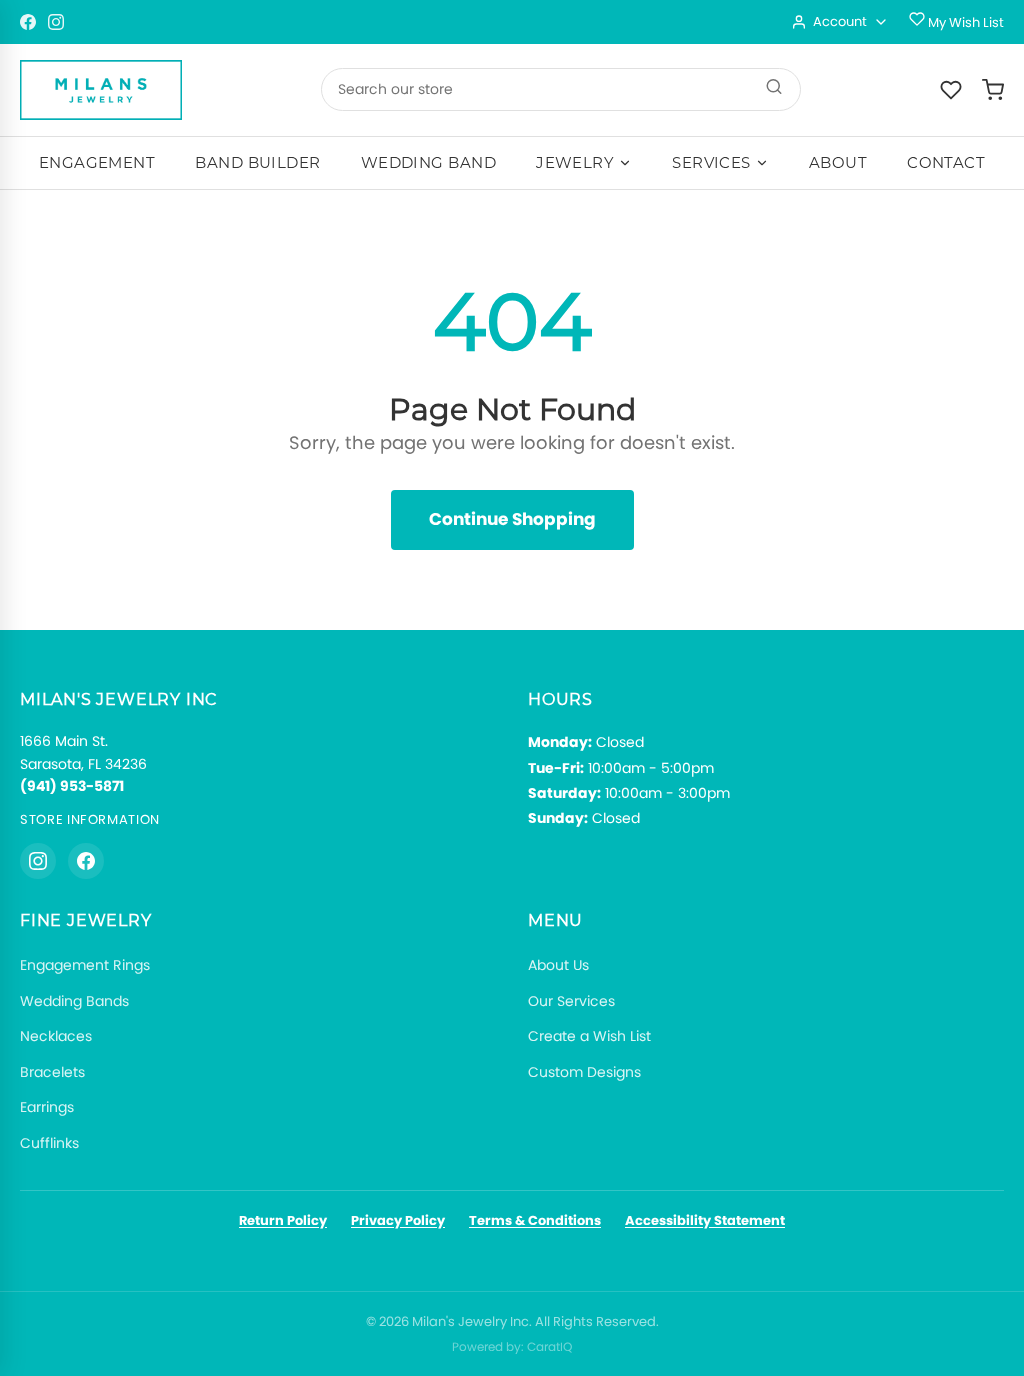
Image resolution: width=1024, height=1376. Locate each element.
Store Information (90, 819)
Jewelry (575, 162)
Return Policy (283, 1220)
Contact (946, 162)
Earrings (47, 1107)
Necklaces (56, 1036)
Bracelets (52, 1072)
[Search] (774, 89)
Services (711, 162)
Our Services (571, 1001)
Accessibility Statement (705, 1220)
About (838, 162)
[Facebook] (28, 22)
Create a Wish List (589, 1036)
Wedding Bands (74, 1001)
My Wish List (964, 22)
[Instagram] (56, 22)
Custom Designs (584, 1072)
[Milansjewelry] (101, 90)
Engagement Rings (85, 965)
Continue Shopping (512, 519)
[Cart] (993, 90)
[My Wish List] (951, 90)
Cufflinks (49, 1143)
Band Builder (257, 162)
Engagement (97, 162)
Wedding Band (428, 162)
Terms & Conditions (535, 1220)
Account (840, 21)
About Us (558, 965)
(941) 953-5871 (72, 786)
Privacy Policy (398, 1220)
